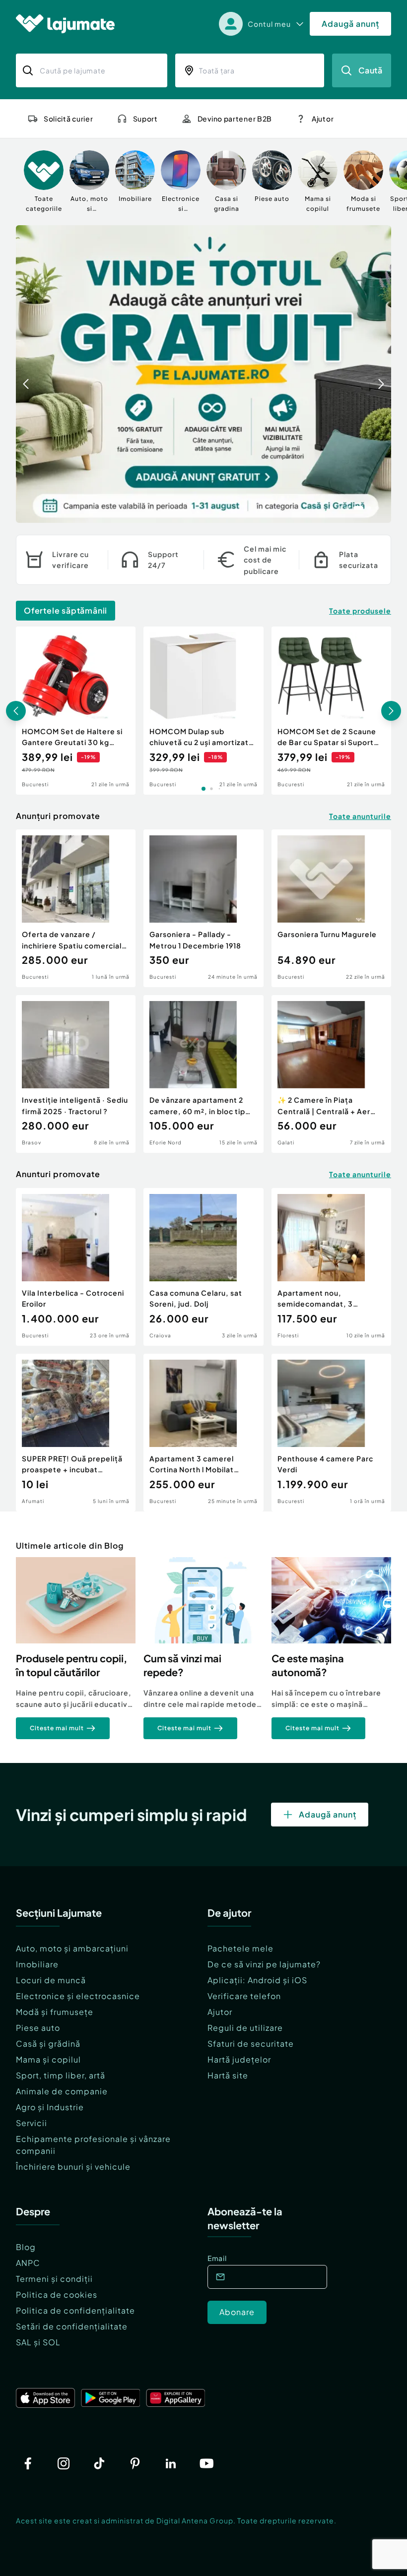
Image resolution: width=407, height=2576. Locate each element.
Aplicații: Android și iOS (257, 1980)
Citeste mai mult (57, 1728)
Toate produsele (360, 611)
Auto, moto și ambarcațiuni (72, 1948)
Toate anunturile (360, 816)
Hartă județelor (239, 2059)
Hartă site (228, 2075)
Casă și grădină (48, 2043)
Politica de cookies (57, 2294)
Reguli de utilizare (245, 2028)
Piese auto (38, 2028)
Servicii (32, 2123)
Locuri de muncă (51, 1980)
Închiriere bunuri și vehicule (73, 2167)
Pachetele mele (240, 1948)
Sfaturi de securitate (251, 2043)
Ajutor (220, 2012)
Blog (26, 2247)
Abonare (237, 2312)
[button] (332, 507)
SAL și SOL (38, 2342)
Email (217, 2258)
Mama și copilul (48, 2059)
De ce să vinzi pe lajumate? (264, 1964)
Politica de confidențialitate (75, 2310)
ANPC (28, 2263)
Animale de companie (62, 2091)
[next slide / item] (381, 374)
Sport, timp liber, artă (61, 2075)
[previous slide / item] (26, 374)
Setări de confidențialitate (72, 2326)
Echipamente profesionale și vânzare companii (93, 2145)
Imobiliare (37, 1964)
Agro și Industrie (50, 2107)
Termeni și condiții (54, 2279)
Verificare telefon (244, 1996)
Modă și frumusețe (55, 2012)
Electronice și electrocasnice (78, 1996)
